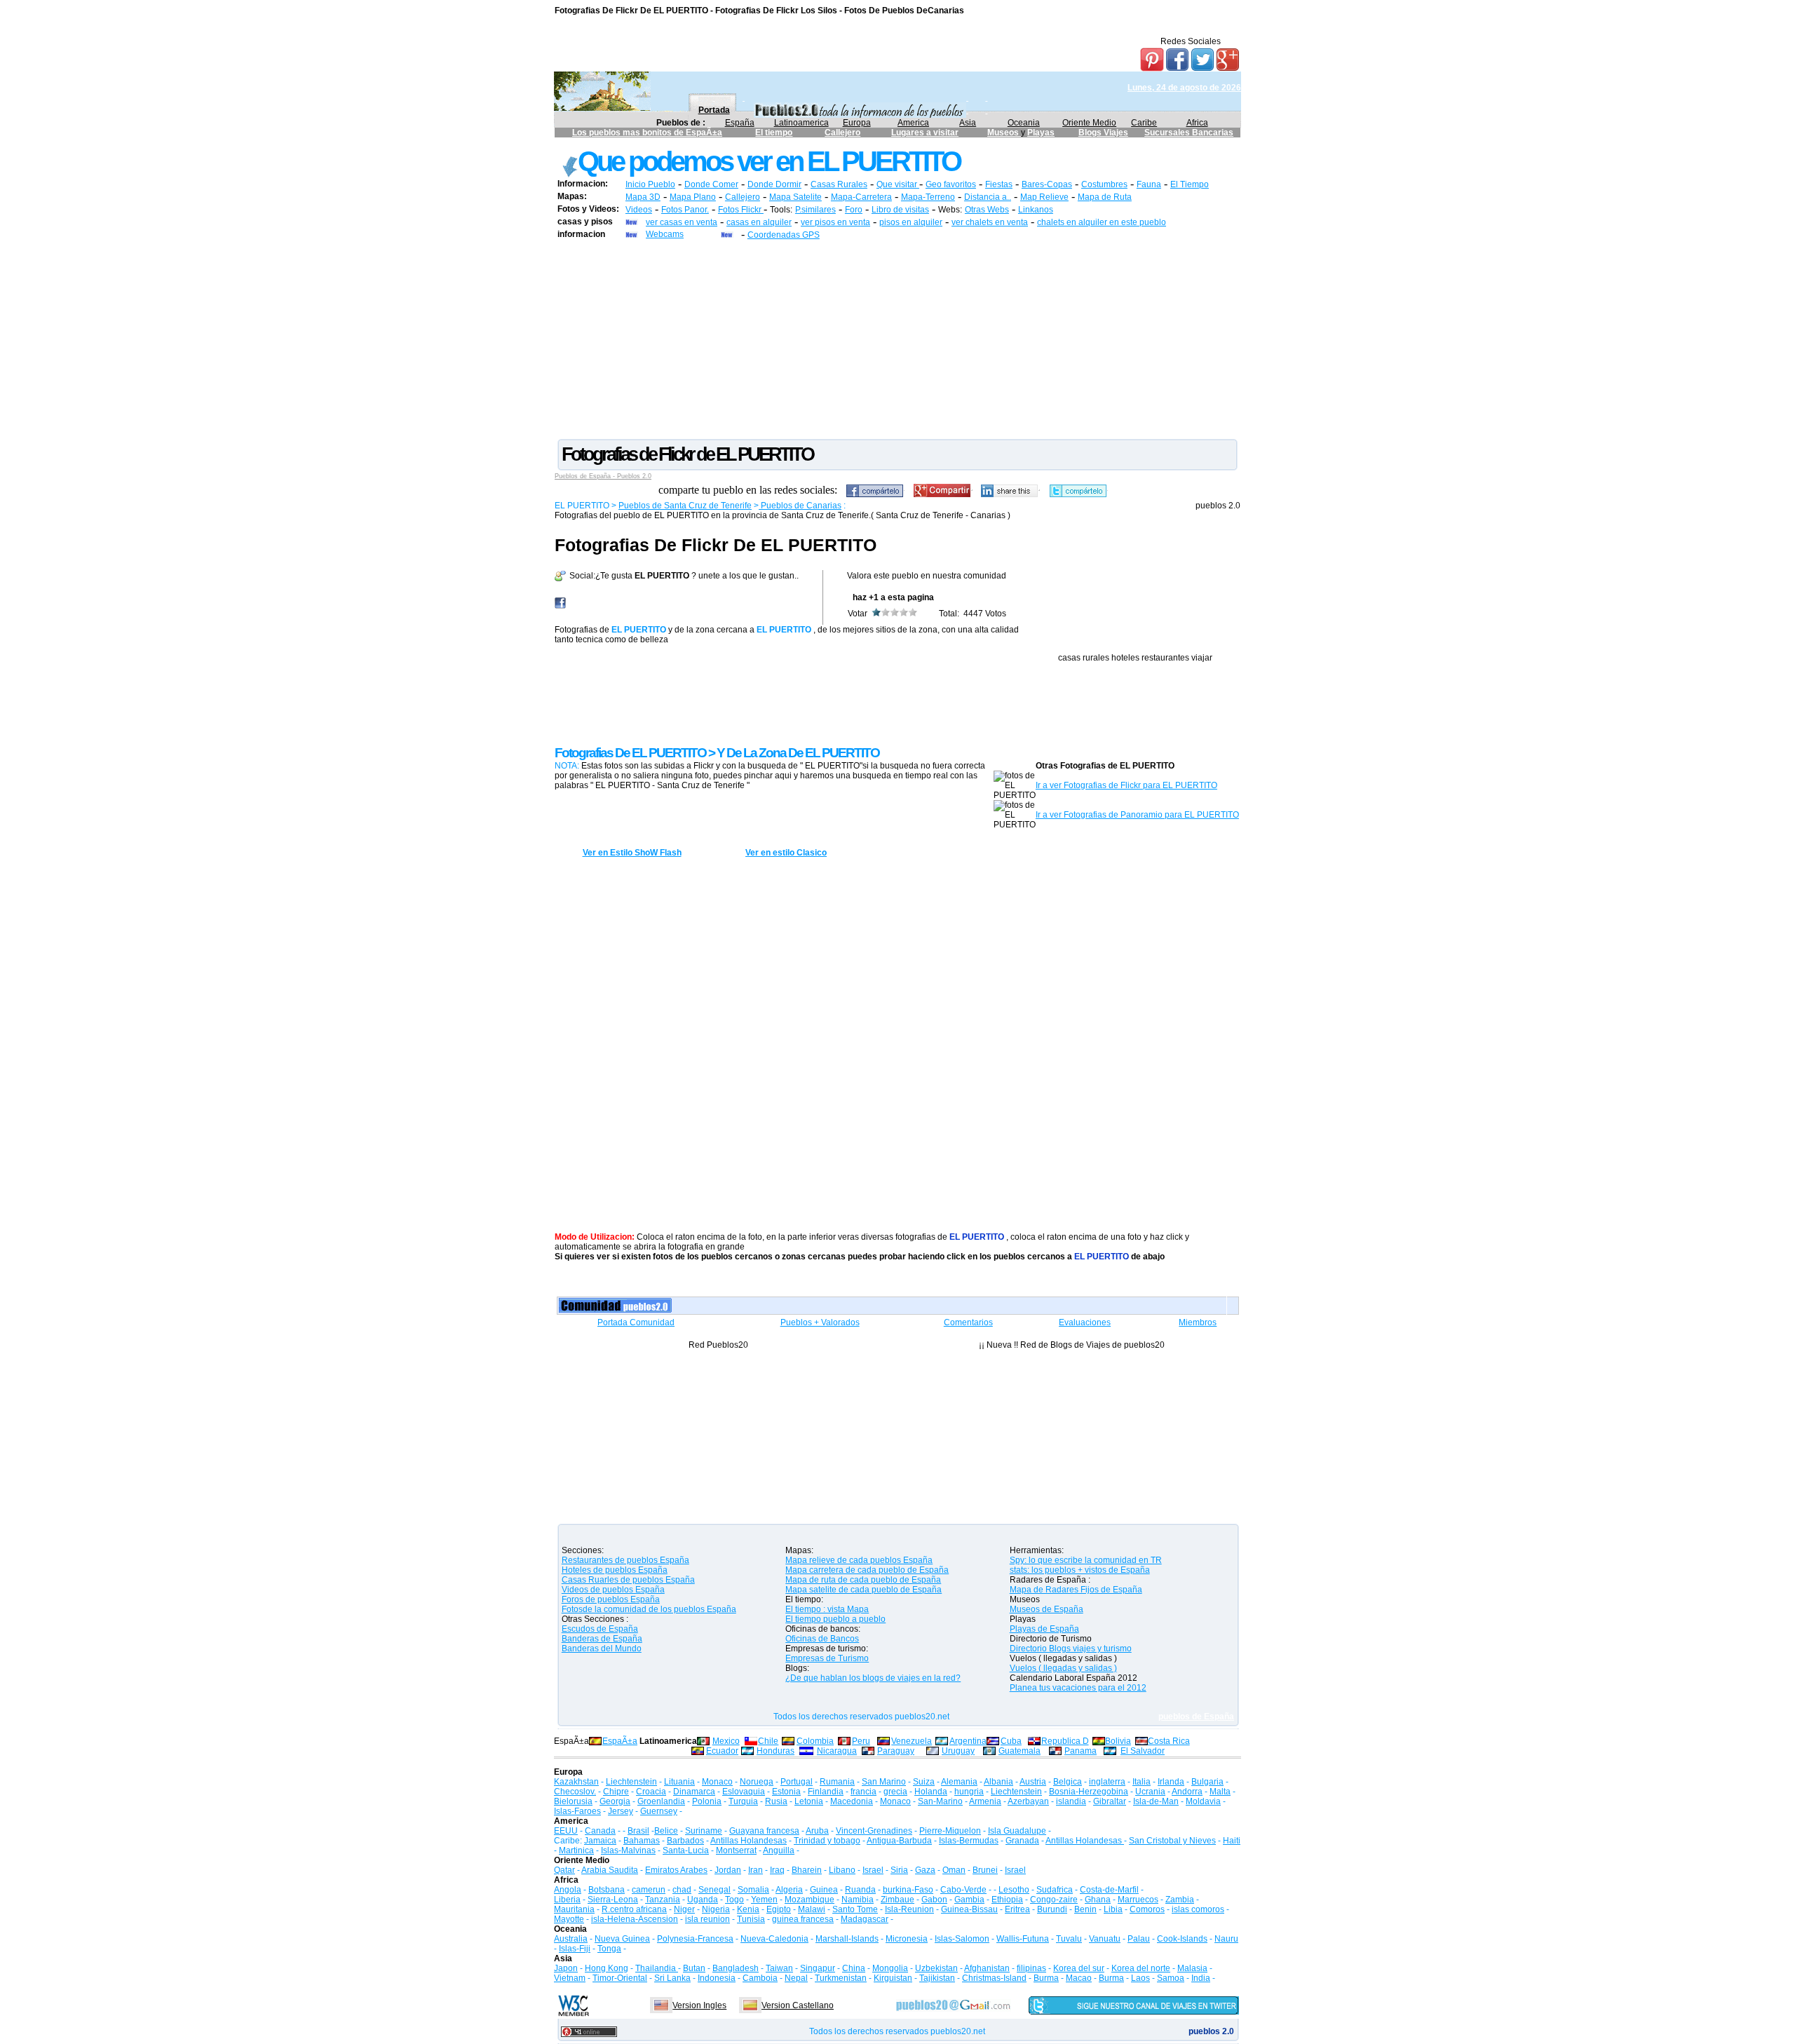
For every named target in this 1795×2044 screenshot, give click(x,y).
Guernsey (659, 1811)
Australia (571, 1939)
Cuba (1011, 1741)
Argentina (968, 1741)
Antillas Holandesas (749, 1841)
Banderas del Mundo (602, 1649)
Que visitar (898, 184)
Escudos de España (600, 1629)
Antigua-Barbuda (899, 1841)
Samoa (1171, 1978)
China (854, 1968)
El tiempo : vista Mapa (827, 1609)
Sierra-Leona (613, 1900)
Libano (842, 1870)
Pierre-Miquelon (950, 1831)
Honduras (775, 1751)
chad (682, 1890)
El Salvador (1143, 1751)
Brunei (985, 1870)
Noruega (757, 1782)
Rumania (837, 1782)
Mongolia (890, 1968)
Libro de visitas (900, 210)
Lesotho (1014, 1890)
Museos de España (1046, 1609)
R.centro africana (634, 1909)
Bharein (807, 1870)
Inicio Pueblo (650, 184)
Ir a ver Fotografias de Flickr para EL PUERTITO (1126, 785)
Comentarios (968, 1322)
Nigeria (716, 1909)
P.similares (815, 210)
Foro (854, 210)
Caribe (1144, 123)
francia (863, 1792)
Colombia (815, 1741)
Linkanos (1036, 210)
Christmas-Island (994, 1978)
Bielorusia (573, 1801)
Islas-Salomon (962, 1939)
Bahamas (642, 1841)
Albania (998, 1782)
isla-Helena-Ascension (635, 1919)
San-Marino (940, 1801)
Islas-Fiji (575, 1949)
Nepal (796, 1978)
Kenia (748, 1909)
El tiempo (774, 133)
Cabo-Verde (963, 1890)
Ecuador (722, 1751)
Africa (1197, 123)
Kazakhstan (576, 1782)
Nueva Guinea (622, 1939)
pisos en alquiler (911, 222)
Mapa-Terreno (928, 197)
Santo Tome (855, 1909)
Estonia (786, 1792)
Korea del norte (1141, 1968)
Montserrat (736, 1850)
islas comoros (1198, 1909)
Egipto (779, 1909)
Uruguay (958, 1751)
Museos (1004, 133)
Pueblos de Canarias (800, 506)
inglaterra (1107, 1782)
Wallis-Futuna (1023, 1939)
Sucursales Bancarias (1189, 133)
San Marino (884, 1782)
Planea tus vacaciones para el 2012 (1078, 1688)
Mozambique (810, 1900)
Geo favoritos (951, 184)
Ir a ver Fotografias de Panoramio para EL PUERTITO (1137, 815)
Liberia (567, 1900)
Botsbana (607, 1890)
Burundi (1052, 1909)
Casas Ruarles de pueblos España (628, 1580)
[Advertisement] (897, 339)
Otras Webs (987, 210)
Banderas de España (602, 1639)
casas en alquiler (759, 222)
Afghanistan (987, 1968)
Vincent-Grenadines (874, 1831)
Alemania (959, 1782)
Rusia (776, 1801)
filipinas (1031, 1968)
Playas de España (1044, 1629)
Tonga (609, 1949)
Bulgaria (1207, 1782)
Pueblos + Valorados (820, 1322)
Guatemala (1020, 1751)
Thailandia (657, 1968)
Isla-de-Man (1156, 1801)
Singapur (818, 1968)
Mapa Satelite (795, 197)
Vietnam (570, 1978)
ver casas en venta (682, 222)
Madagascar (865, 1919)
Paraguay (896, 1751)
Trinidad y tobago (827, 1841)
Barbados (685, 1841)
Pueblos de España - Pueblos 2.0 (603, 476)
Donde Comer (711, 184)
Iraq (777, 1870)
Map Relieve (1044, 197)
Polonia (707, 1801)
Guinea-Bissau (969, 1909)
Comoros (1147, 1909)
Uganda (703, 1900)
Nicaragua (837, 1751)
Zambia (1180, 1900)
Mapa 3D (643, 197)
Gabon (934, 1900)
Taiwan (779, 1968)
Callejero (842, 133)
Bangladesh (736, 1968)
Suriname (704, 1831)
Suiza (924, 1782)
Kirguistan (893, 1978)
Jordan (728, 1870)
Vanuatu (1105, 1939)
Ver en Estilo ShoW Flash (632, 853)
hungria (969, 1792)
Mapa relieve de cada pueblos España (859, 1560)
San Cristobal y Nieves (1172, 1841)
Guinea (824, 1890)
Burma (1046, 1978)
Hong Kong (607, 1968)
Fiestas (999, 184)
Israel (873, 1870)
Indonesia (717, 1978)
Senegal (714, 1890)
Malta (1220, 1792)
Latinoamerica (801, 123)
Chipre (616, 1792)
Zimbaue (897, 1900)
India (1201, 1978)
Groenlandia (661, 1801)
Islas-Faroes (577, 1811)
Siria (899, 1870)
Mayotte (569, 1919)
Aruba (817, 1831)
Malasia (1192, 1968)
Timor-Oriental (620, 1978)
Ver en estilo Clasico (786, 853)
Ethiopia (1007, 1900)
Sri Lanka (672, 1978)
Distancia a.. (988, 197)
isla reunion (707, 1919)
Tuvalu (1069, 1939)
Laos (1140, 1978)
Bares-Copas (1047, 184)
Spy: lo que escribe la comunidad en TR (1086, 1560)
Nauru (1226, 1939)
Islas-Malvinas (628, 1850)
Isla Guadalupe (1017, 1831)
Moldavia (1203, 1801)
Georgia (615, 1801)
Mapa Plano (693, 197)
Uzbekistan (936, 1968)
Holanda (931, 1792)
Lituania (679, 1782)
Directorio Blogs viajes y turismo (1071, 1649)
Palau (1139, 1939)
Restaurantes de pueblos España (625, 1560)
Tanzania (663, 1900)
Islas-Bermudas (969, 1841)
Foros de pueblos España (611, 1599)
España (740, 123)
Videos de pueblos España (613, 1590)
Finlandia (826, 1792)
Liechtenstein (631, 1782)
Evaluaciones (1085, 1322)
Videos (639, 210)
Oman (954, 1870)
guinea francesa (803, 1919)
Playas (1041, 133)
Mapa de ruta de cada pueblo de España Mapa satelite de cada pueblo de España (863, 1585)
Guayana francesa (764, 1831)
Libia (1113, 1909)
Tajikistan (937, 1978)
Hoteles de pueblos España (615, 1570)
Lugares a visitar (925, 133)
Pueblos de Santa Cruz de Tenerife (685, 506)
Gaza (925, 1870)
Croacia (651, 1792)
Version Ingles (699, 2005)
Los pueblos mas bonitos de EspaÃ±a (647, 133)
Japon (566, 1968)
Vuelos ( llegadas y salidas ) (1063, 1668)
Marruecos (1138, 1900)
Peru (861, 1741)
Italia (1142, 1782)
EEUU (566, 1831)
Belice (666, 1831)
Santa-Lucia (686, 1850)
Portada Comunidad (636, 1322)
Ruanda (860, 1890)
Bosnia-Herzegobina (1089, 1792)
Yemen (764, 1900)
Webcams (665, 234)
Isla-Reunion (909, 1909)
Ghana (1098, 1900)
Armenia (985, 1801)
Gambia (969, 1900)
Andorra (1187, 1792)
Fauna (1149, 184)
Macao (1079, 1978)
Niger (684, 1909)
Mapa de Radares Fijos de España (1076, 1590)
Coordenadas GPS (784, 235)
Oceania (1024, 123)
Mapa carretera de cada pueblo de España (867, 1570)
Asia (968, 123)
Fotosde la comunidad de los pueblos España (649, 1609)
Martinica (576, 1850)
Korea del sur (1079, 1968)
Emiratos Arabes (676, 1870)
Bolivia (1118, 1741)
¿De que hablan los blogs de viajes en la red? (873, 1678)
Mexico (726, 1741)
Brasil (638, 1831)
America (913, 123)
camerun (649, 1890)
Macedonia (852, 1801)
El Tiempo (1190, 184)
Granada (1022, 1841)
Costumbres (1104, 184)
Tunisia (751, 1919)
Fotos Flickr (741, 210)
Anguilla (779, 1850)
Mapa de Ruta (1105, 197)
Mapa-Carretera (861, 197)
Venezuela (912, 1741)
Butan (694, 1968)
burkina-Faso (908, 1890)
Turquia (743, 1801)
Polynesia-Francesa (695, 1939)
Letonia (809, 1801)
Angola (568, 1890)
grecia (895, 1792)
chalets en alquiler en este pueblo (1102, 222)
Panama (1081, 1751)
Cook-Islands (1182, 1939)
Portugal (797, 1782)
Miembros (1198, 1322)
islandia (1071, 1801)
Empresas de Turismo (827, 1658)
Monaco (717, 1782)
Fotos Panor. (685, 210)
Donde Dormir (774, 184)
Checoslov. (575, 1792)
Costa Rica (1169, 1741)
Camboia (760, 1978)
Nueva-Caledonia (774, 1939)
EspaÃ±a (620, 1741)
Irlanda (1171, 1782)
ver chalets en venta (990, 222)
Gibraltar (1110, 1801)
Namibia (858, 1900)
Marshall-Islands (847, 1939)
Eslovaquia (744, 1792)
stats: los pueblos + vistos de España (1080, 1570)
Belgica (1068, 1782)
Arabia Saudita (610, 1870)
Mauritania (574, 1909)
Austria (1033, 1782)
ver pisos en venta (835, 222)
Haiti (1232, 1841)
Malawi (812, 1909)
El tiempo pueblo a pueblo (835, 1619)
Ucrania (1150, 1792)
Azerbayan (1028, 1801)
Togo (734, 1900)
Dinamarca (694, 1792)
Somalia (753, 1890)
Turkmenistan (841, 1978)
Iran (756, 1870)
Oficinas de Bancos (822, 1639)
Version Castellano (798, 2005)
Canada (600, 1831)
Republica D (1065, 1741)
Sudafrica (1055, 1890)
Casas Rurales (839, 184)
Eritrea (1017, 1909)
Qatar (564, 1870)
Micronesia (907, 1939)
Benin (1085, 1909)
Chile (768, 1741)
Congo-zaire (1054, 1900)
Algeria (789, 1890)
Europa (857, 123)
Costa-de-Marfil (1109, 1890)
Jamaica (600, 1841)
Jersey (621, 1811)
